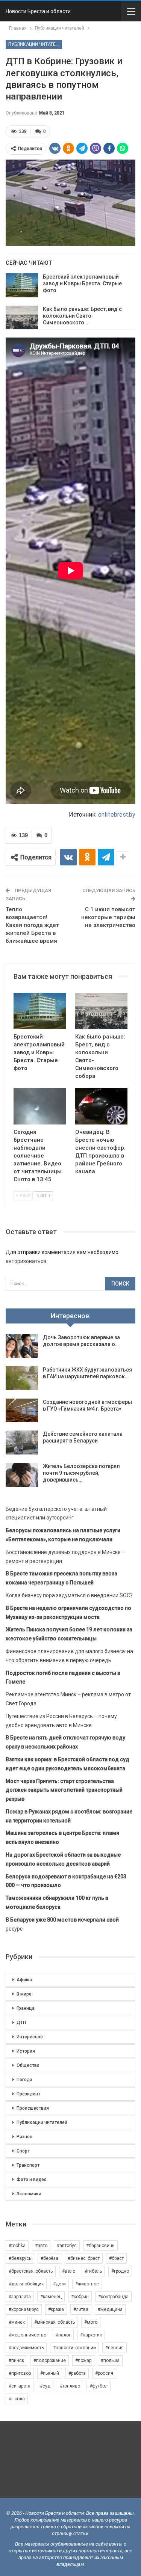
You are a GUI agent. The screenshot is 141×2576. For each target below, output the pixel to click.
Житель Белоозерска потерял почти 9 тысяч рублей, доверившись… (81, 1473)
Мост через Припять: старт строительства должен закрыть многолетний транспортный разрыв (64, 1790)
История (26, 2051)
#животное (87, 2284)
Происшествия (33, 2108)
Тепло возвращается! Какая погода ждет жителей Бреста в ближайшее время (32, 925)
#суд (45, 2386)
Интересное (30, 2037)
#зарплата (20, 2297)
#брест (116, 2258)
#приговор (20, 2373)
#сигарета (20, 2386)
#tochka (17, 2246)
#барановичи (100, 2246)
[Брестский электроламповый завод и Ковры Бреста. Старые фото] (22, 285)
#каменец (51, 2297)
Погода (24, 2080)
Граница (26, 2008)
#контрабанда (113, 2297)
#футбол (99, 2386)
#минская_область (55, 2322)
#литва (81, 2309)
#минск (17, 2322)
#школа (17, 2399)
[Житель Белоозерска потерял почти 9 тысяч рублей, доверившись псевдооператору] (22, 1475)
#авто (41, 2246)
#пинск (16, 2360)
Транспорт (28, 2165)
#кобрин (80, 2297)
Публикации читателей (35, 44)
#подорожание (50, 2360)
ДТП (21, 2023)
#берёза (49, 2258)
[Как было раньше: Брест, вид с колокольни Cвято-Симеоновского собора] (22, 318)
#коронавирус (24, 2309)
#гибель (93, 2271)
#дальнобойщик (26, 2284)
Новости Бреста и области (38, 11)
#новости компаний (74, 2348)
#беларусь (20, 2258)
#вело (69, 2271)
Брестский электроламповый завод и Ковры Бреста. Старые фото (82, 283)
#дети (59, 2284)
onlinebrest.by (117, 815)
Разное (24, 2137)
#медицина (110, 2309)
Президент (28, 2094)
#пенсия (114, 2348)
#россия (104, 2373)
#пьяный (50, 2373)
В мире (24, 1994)
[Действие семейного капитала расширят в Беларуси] (22, 1442)
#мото (91, 2322)
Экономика (29, 2194)
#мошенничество (27, 2335)
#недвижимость (26, 2348)
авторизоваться (26, 1261)
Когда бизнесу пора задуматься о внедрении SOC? (69, 1595)
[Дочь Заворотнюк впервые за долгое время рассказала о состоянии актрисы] (22, 1346)
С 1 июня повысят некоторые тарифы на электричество (108, 917)
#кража (56, 2309)
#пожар (83, 2360)
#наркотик (91, 2335)
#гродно (120, 2271)
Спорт (23, 2151)
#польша (110, 2360)
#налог (63, 2335)
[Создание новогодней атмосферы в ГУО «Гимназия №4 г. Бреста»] (22, 1411)
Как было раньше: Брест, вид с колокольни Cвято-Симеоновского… (82, 316)
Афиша (24, 1980)
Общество (28, 2065)
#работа (77, 2373)
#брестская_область (31, 2271)
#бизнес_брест (84, 2258)
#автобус (67, 2246)
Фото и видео (32, 2180)
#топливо (70, 2386)
